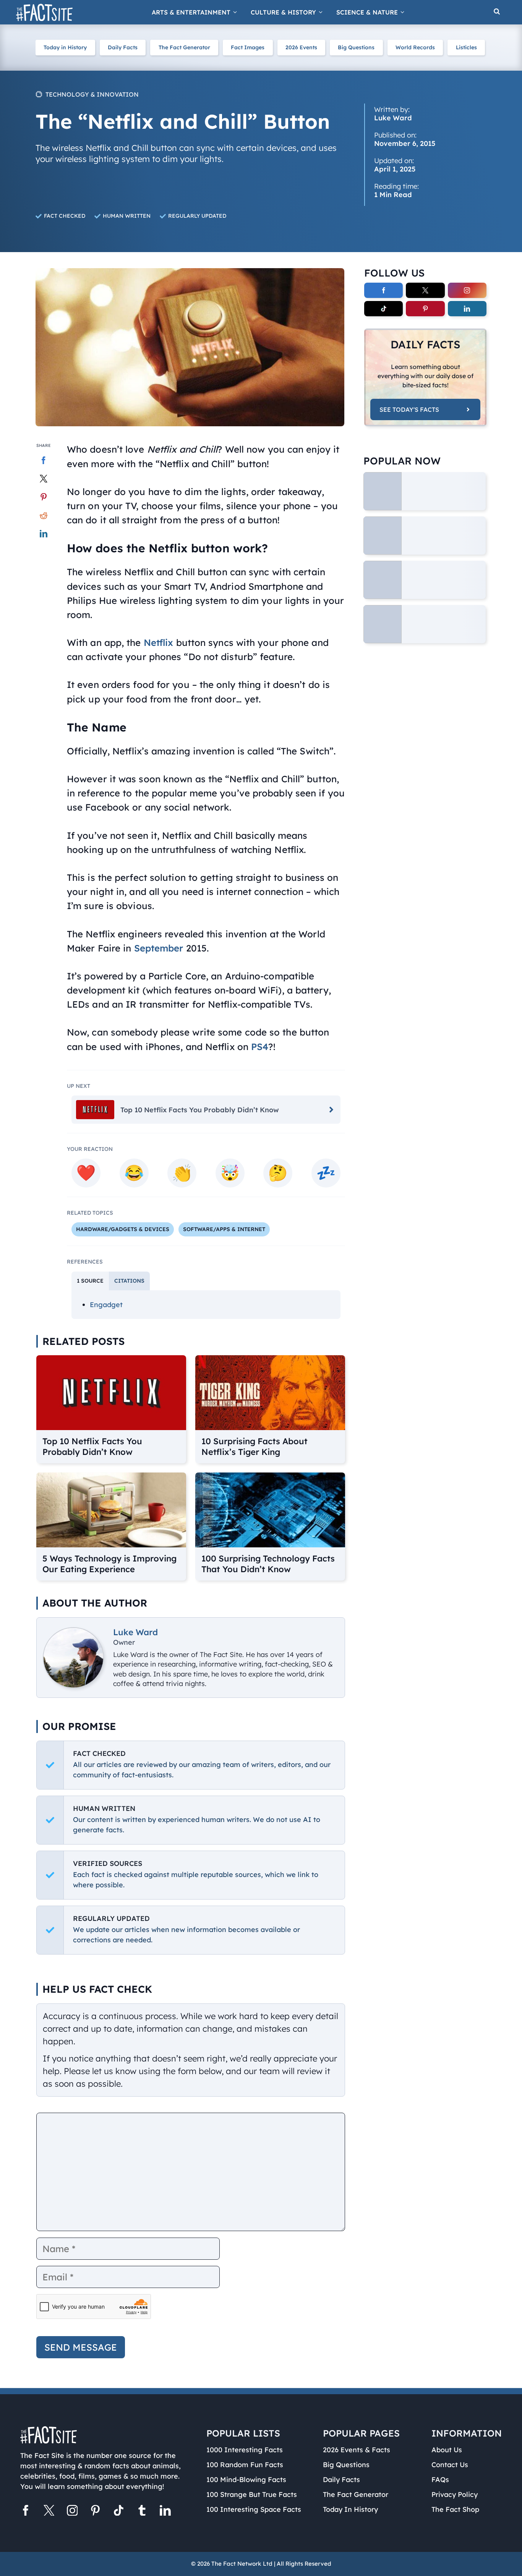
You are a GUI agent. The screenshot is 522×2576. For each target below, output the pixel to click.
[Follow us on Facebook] (26, 2512)
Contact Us (450, 2465)
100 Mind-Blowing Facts (246, 2480)
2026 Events (301, 47)
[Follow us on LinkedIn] (165, 2512)
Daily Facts (123, 47)
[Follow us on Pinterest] (95, 2512)
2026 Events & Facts (357, 2450)
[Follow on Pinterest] (425, 309)
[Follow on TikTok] (383, 309)
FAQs (440, 2480)
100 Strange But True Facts (252, 2494)
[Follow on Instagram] (467, 290)
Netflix (159, 642)
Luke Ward (135, 1632)
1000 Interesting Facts (245, 2450)
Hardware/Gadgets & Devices (123, 1229)
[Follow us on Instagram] (72, 2512)
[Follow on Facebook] (383, 290)
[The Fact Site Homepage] (44, 12)
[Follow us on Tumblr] (142, 2512)
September (159, 948)
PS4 (260, 1047)
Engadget (106, 1305)
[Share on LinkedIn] (44, 534)
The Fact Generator (184, 47)
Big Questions (356, 47)
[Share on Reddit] (44, 515)
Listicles (466, 47)
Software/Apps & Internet (224, 1229)
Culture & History (283, 12)
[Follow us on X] (49, 2512)
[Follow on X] (425, 290)
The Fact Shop (455, 2509)
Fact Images (248, 47)
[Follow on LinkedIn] (467, 309)
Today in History (65, 47)
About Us (447, 2450)
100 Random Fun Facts (245, 2465)
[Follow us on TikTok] (119, 2512)
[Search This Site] (497, 12)
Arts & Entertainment (191, 12)
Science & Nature (367, 12)
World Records (415, 47)
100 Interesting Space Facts (254, 2509)
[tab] (90, 1281)
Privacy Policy (455, 2494)
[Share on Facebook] (44, 460)
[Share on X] (44, 479)
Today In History (350, 2509)
